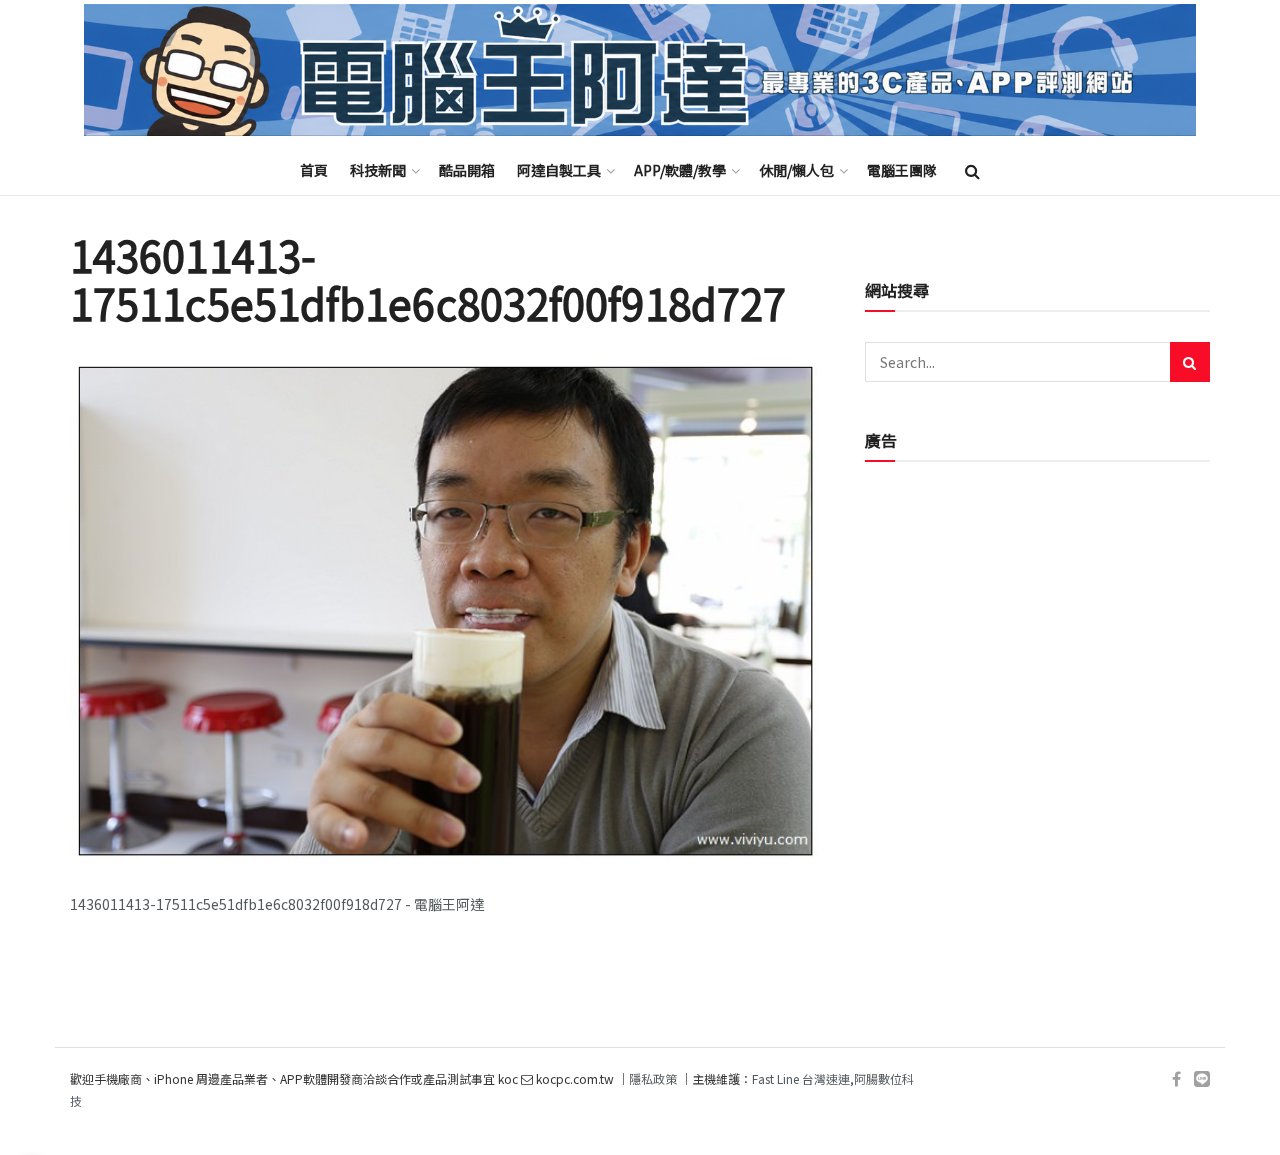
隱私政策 (653, 1078)
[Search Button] (972, 170)
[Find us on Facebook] (1176, 1079)
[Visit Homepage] (640, 70)
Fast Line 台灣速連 (801, 1078)
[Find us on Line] (1202, 1079)
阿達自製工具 (559, 170)
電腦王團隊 (902, 170)
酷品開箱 (467, 170)
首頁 (314, 170)
